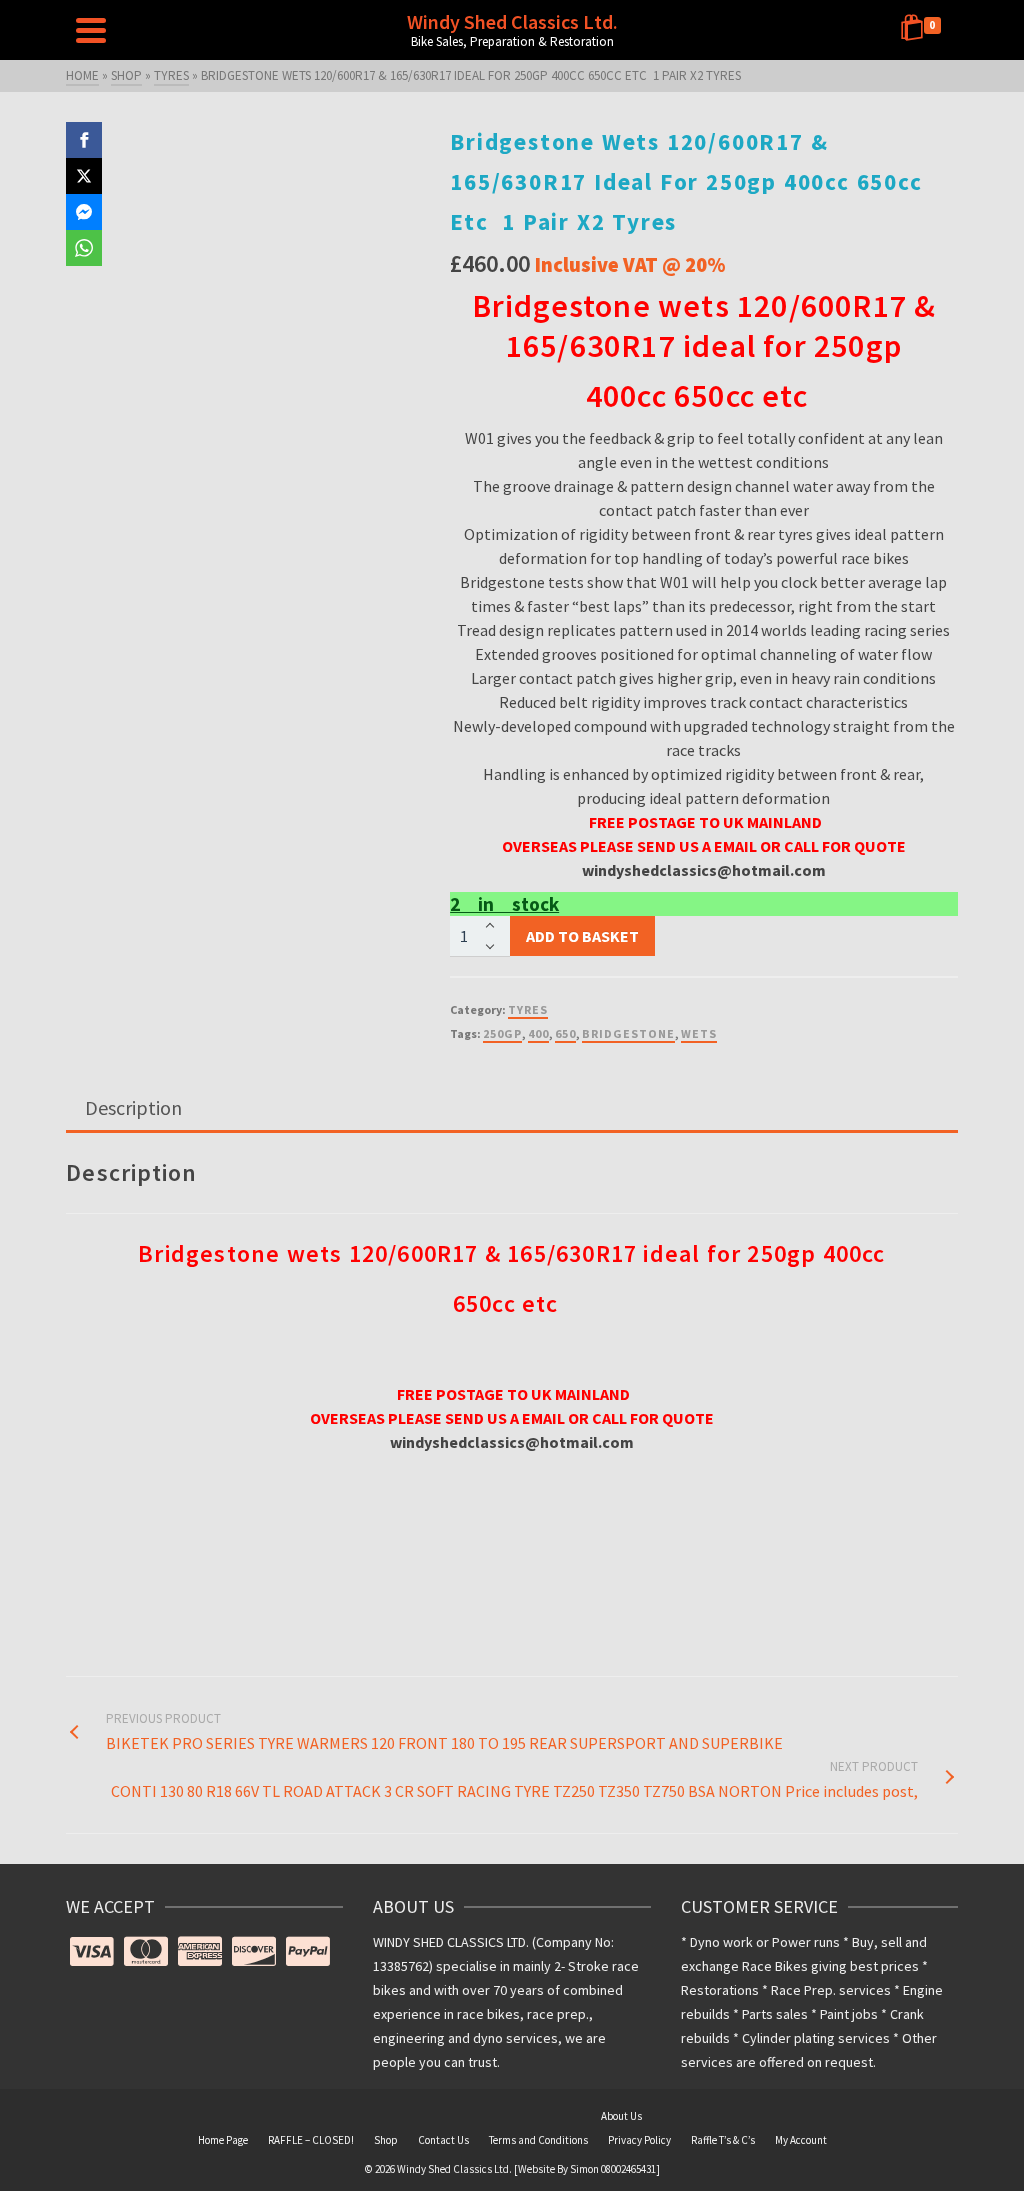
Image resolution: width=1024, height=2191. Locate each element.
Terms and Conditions (538, 2140)
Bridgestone (628, 1033)
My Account (801, 2140)
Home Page (223, 2140)
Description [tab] (133, 1107)
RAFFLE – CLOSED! (311, 2140)
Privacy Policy (639, 2140)
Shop (386, 2140)
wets (699, 1033)
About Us (621, 2116)
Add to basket (582, 936)
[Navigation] (91, 30)
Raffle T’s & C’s (723, 2140)
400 (538, 1033)
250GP (502, 1033)
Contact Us (443, 2140)
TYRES (528, 1009)
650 (565, 1033)
